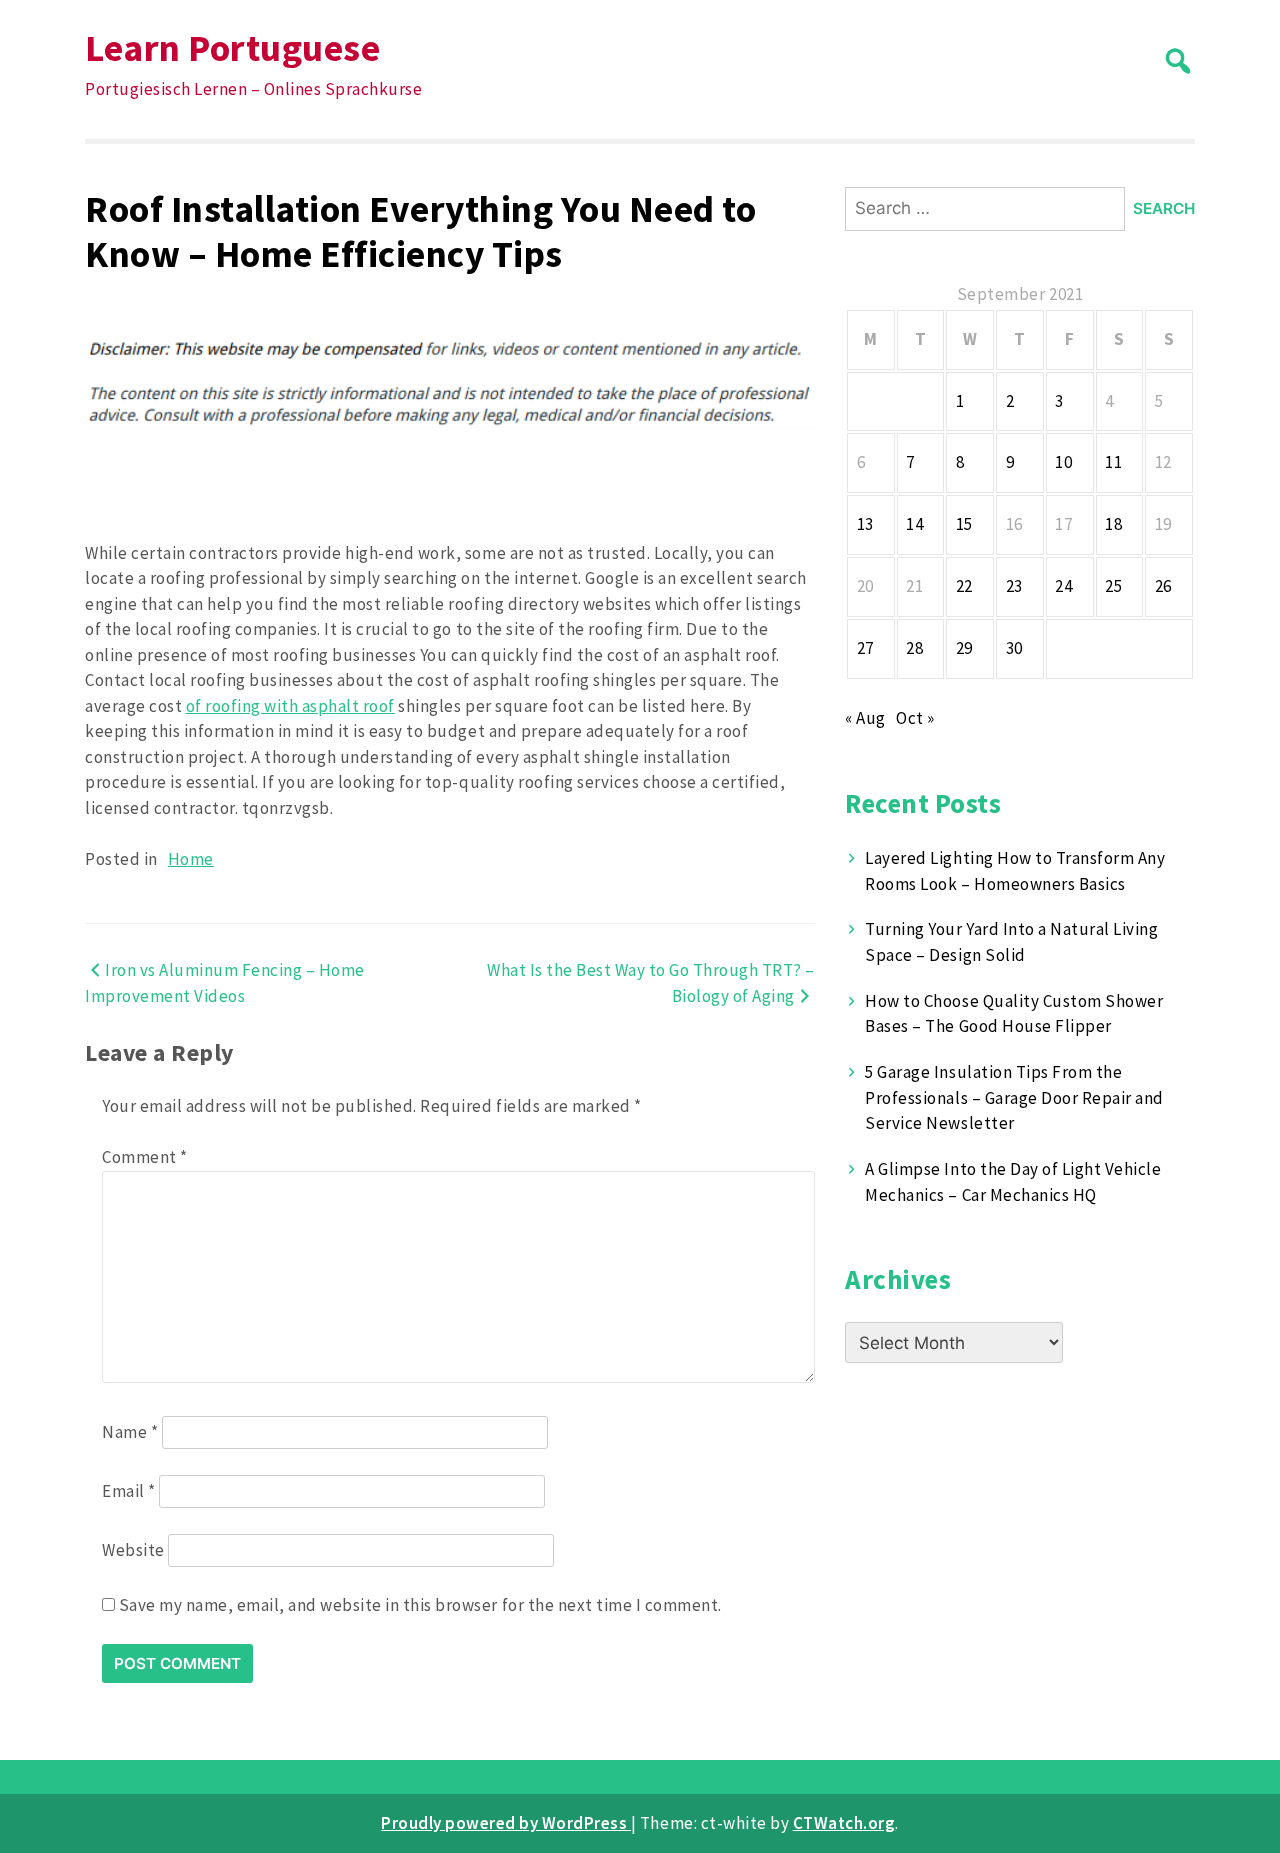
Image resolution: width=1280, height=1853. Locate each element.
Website (133, 1550)
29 (964, 648)
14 (914, 524)
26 (1163, 586)
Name (130, 1432)
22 (964, 586)
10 (1063, 462)
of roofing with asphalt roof (290, 706)
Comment (145, 1157)
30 (1014, 648)
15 (964, 524)
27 (865, 648)
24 (1063, 586)
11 (1113, 462)
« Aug (865, 718)
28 (914, 648)
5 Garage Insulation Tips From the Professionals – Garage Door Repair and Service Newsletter (1014, 1097)
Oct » (915, 718)
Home (191, 859)
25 (1113, 586)
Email (129, 1491)
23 (1014, 586)
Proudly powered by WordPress (506, 1823)
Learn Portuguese (232, 47)
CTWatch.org (844, 1823)
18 (1113, 524)
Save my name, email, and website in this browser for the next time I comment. (420, 1605)
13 (865, 524)
